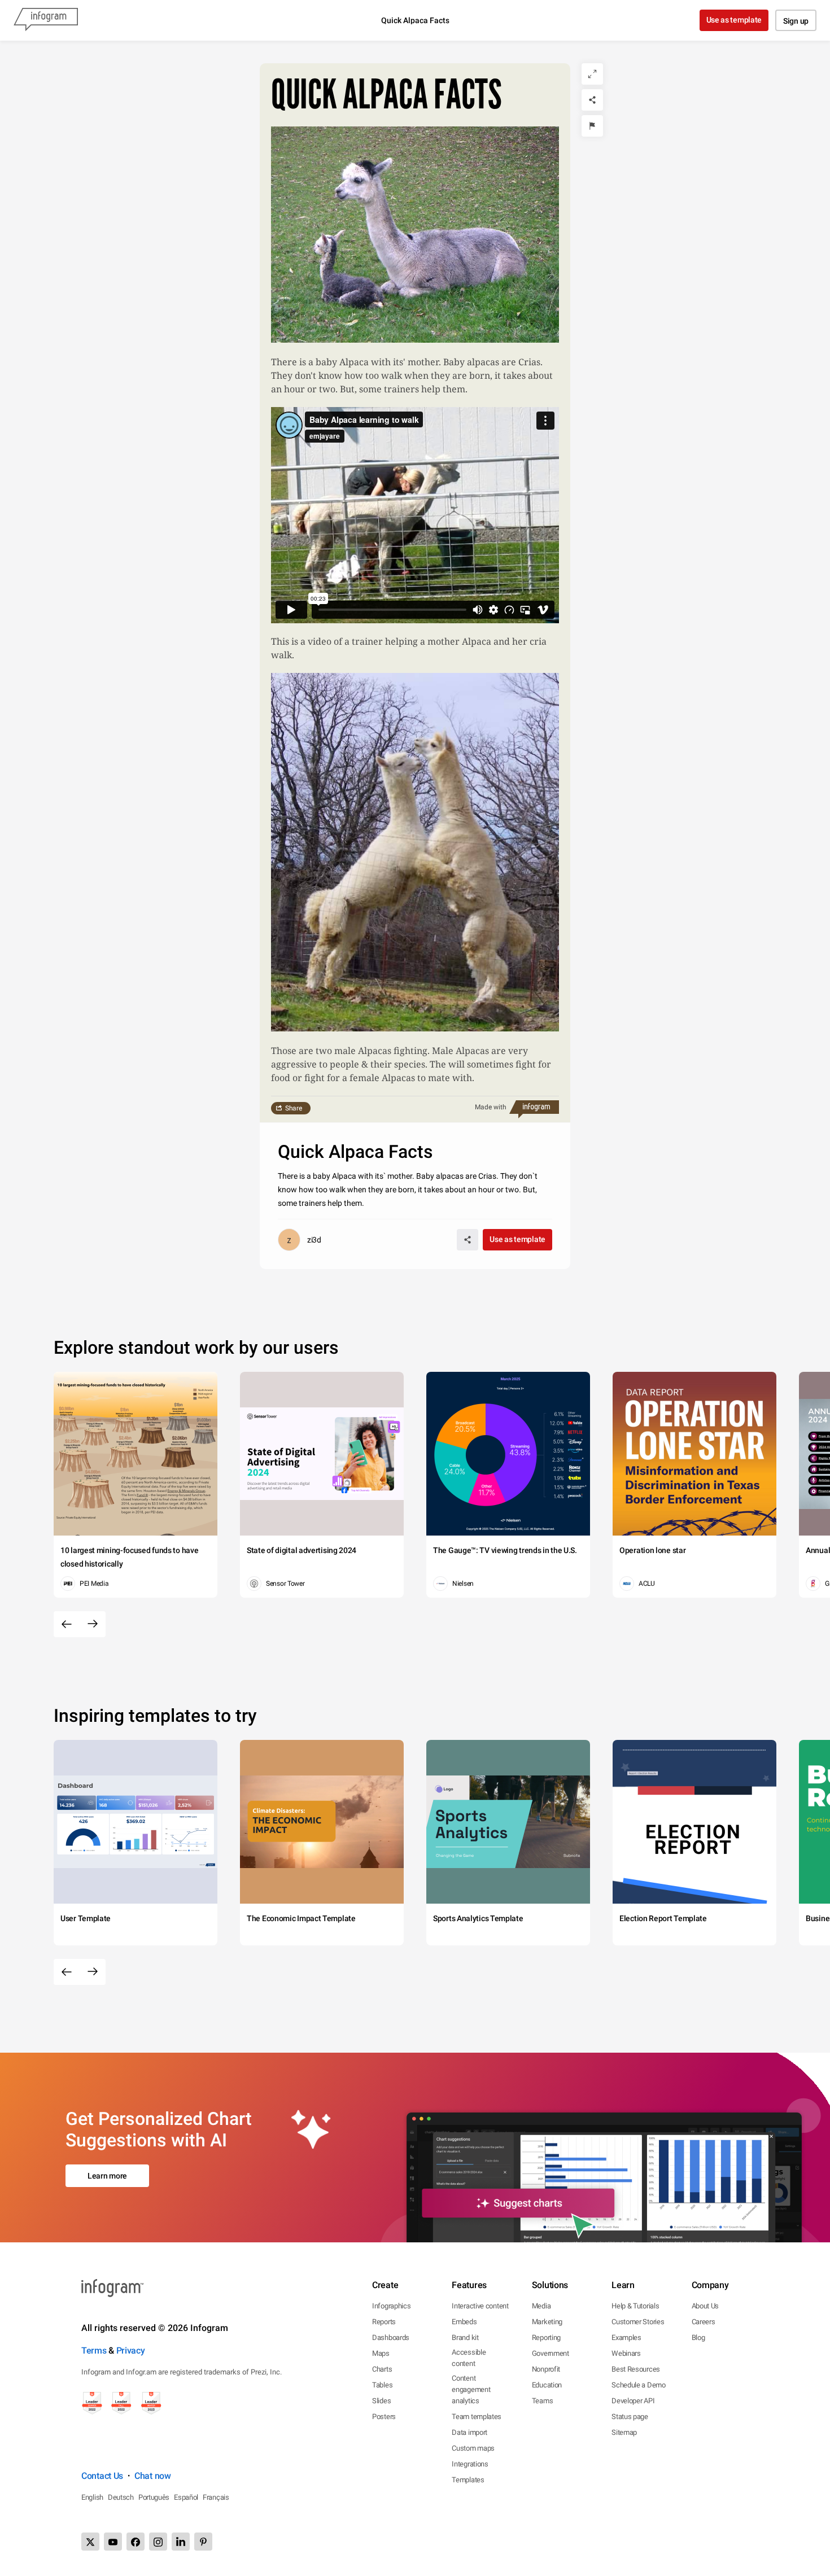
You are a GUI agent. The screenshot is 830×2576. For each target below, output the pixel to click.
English (92, 2497)
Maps (381, 2353)
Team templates (477, 2417)
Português (154, 2497)
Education (547, 2385)
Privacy (131, 2350)
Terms (94, 2350)
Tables (382, 2385)
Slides (381, 2401)
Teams (543, 2401)
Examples (626, 2337)
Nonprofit (546, 2369)
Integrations (470, 2464)
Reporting (546, 2337)
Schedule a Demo (639, 2385)
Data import (469, 2432)
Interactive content (480, 2306)
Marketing (547, 2322)
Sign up (796, 21)
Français (216, 2497)
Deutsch (121, 2497)
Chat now (153, 2476)
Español (186, 2497)
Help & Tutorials (635, 2306)
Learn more (107, 2176)
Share (294, 1108)
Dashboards (391, 2337)
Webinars (626, 2353)
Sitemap (624, 2432)
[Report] (592, 126)
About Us (705, 2306)
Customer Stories (638, 2322)
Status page (630, 2417)
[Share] (592, 100)
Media (541, 2306)
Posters (384, 2417)
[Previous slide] (67, 1624)
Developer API (633, 2401)
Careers (704, 2322)
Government (551, 2353)
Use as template (734, 20)
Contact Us (102, 2476)
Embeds (464, 2322)
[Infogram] (46, 20)
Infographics (391, 2306)
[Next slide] (93, 1624)
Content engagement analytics (471, 2389)
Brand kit (465, 2337)
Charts (382, 2369)
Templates (468, 2480)
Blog (698, 2337)
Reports (384, 2322)
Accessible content (469, 2358)
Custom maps (473, 2448)
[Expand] (592, 74)
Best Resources (636, 2369)
